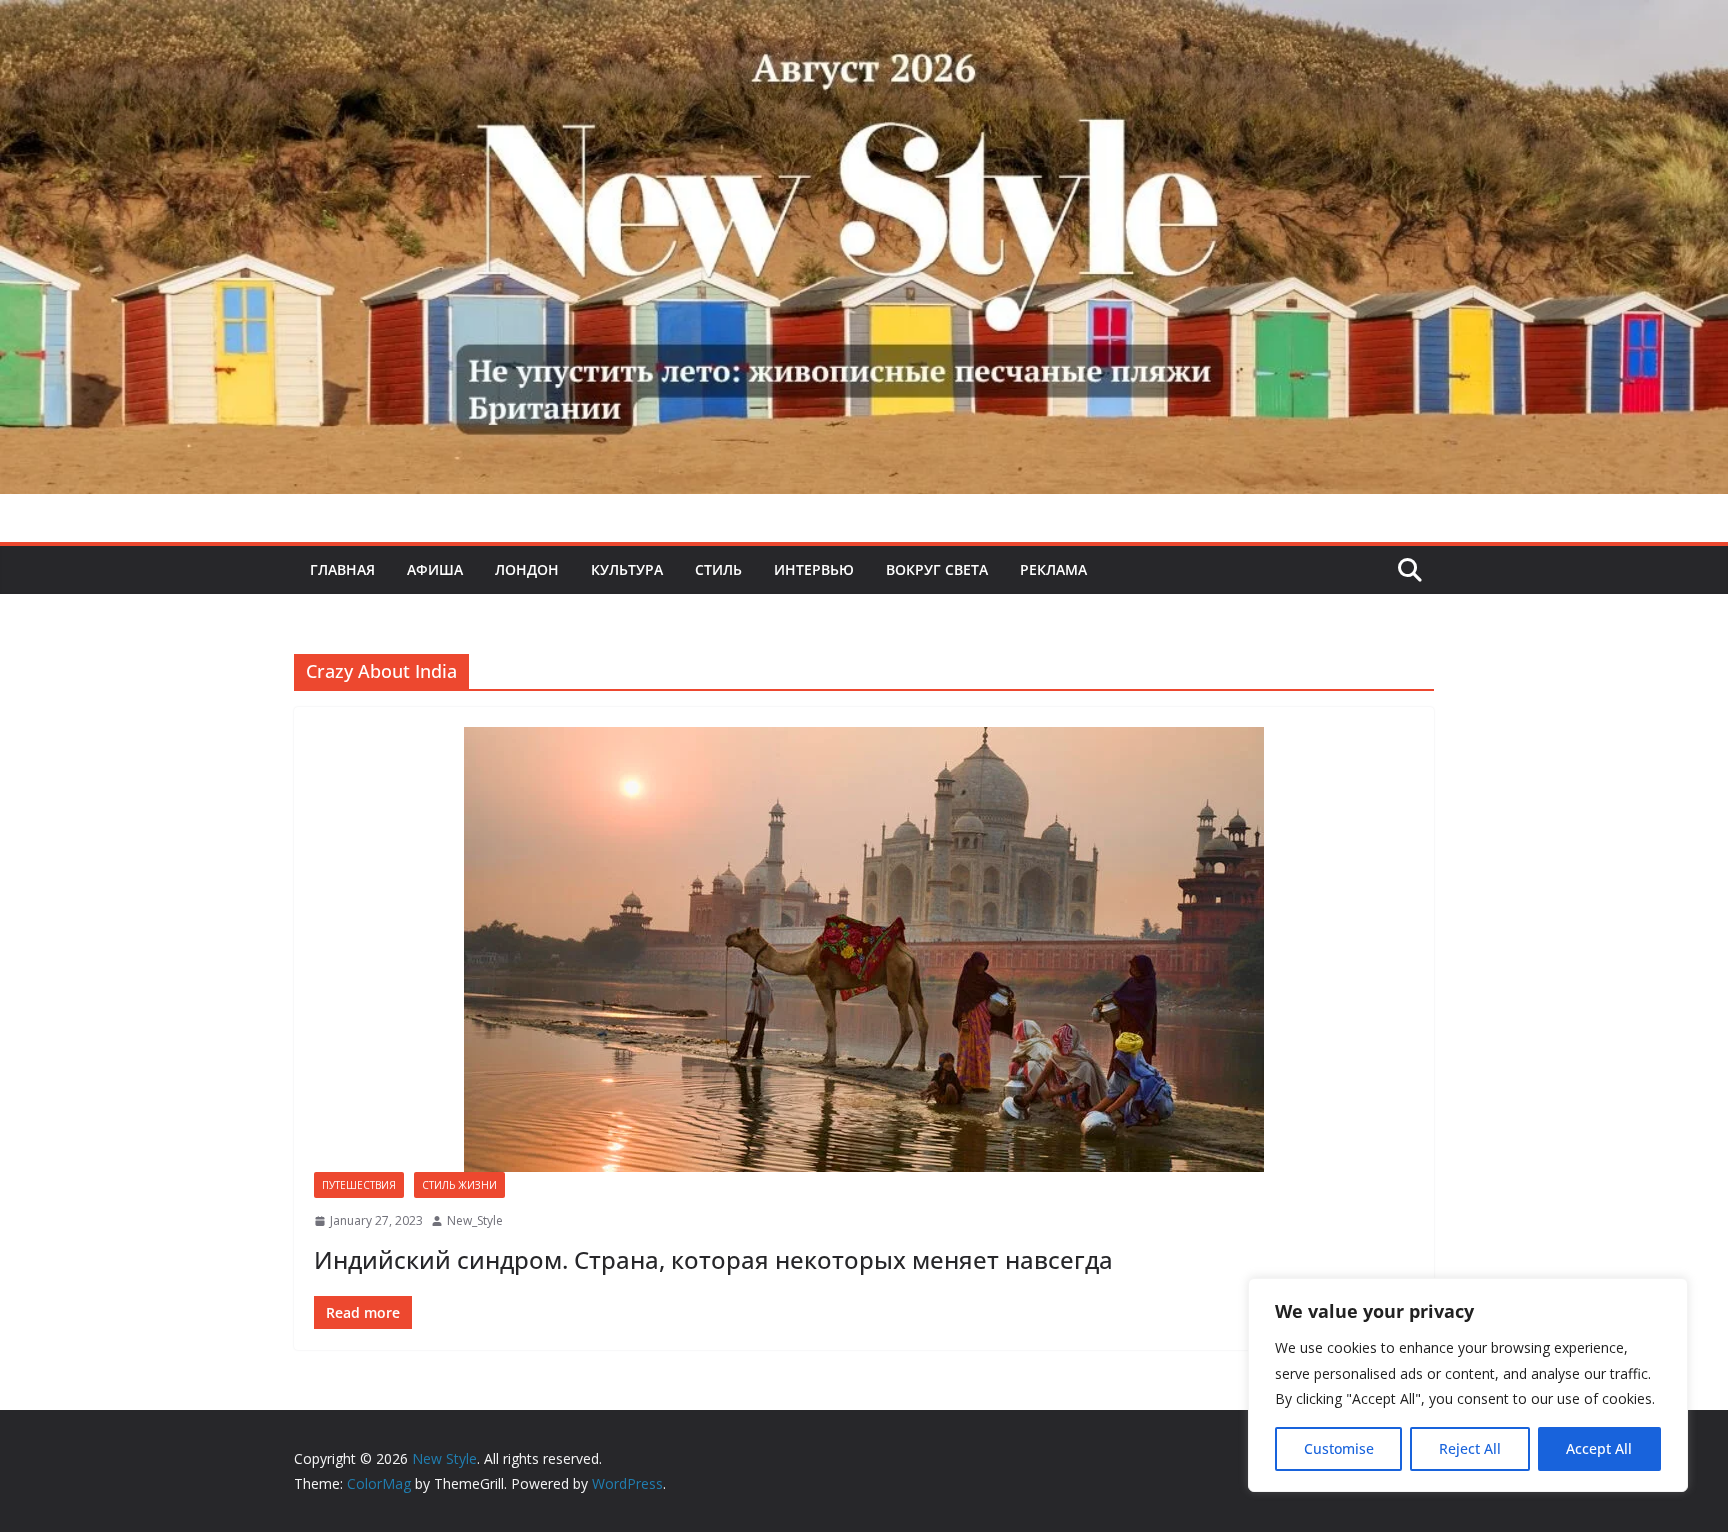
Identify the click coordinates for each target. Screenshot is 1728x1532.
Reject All (1470, 1448)
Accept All (1599, 1448)
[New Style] (864, 21)
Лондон (527, 569)
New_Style (475, 1220)
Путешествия (359, 1185)
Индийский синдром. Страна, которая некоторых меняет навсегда (713, 1259)
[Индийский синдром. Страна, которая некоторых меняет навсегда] (864, 949)
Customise (1339, 1448)
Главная (342, 569)
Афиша (435, 569)
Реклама (1053, 569)
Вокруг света (937, 569)
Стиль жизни (459, 1185)
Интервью (814, 569)
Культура (627, 569)
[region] (1468, 1385)
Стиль (718, 569)
